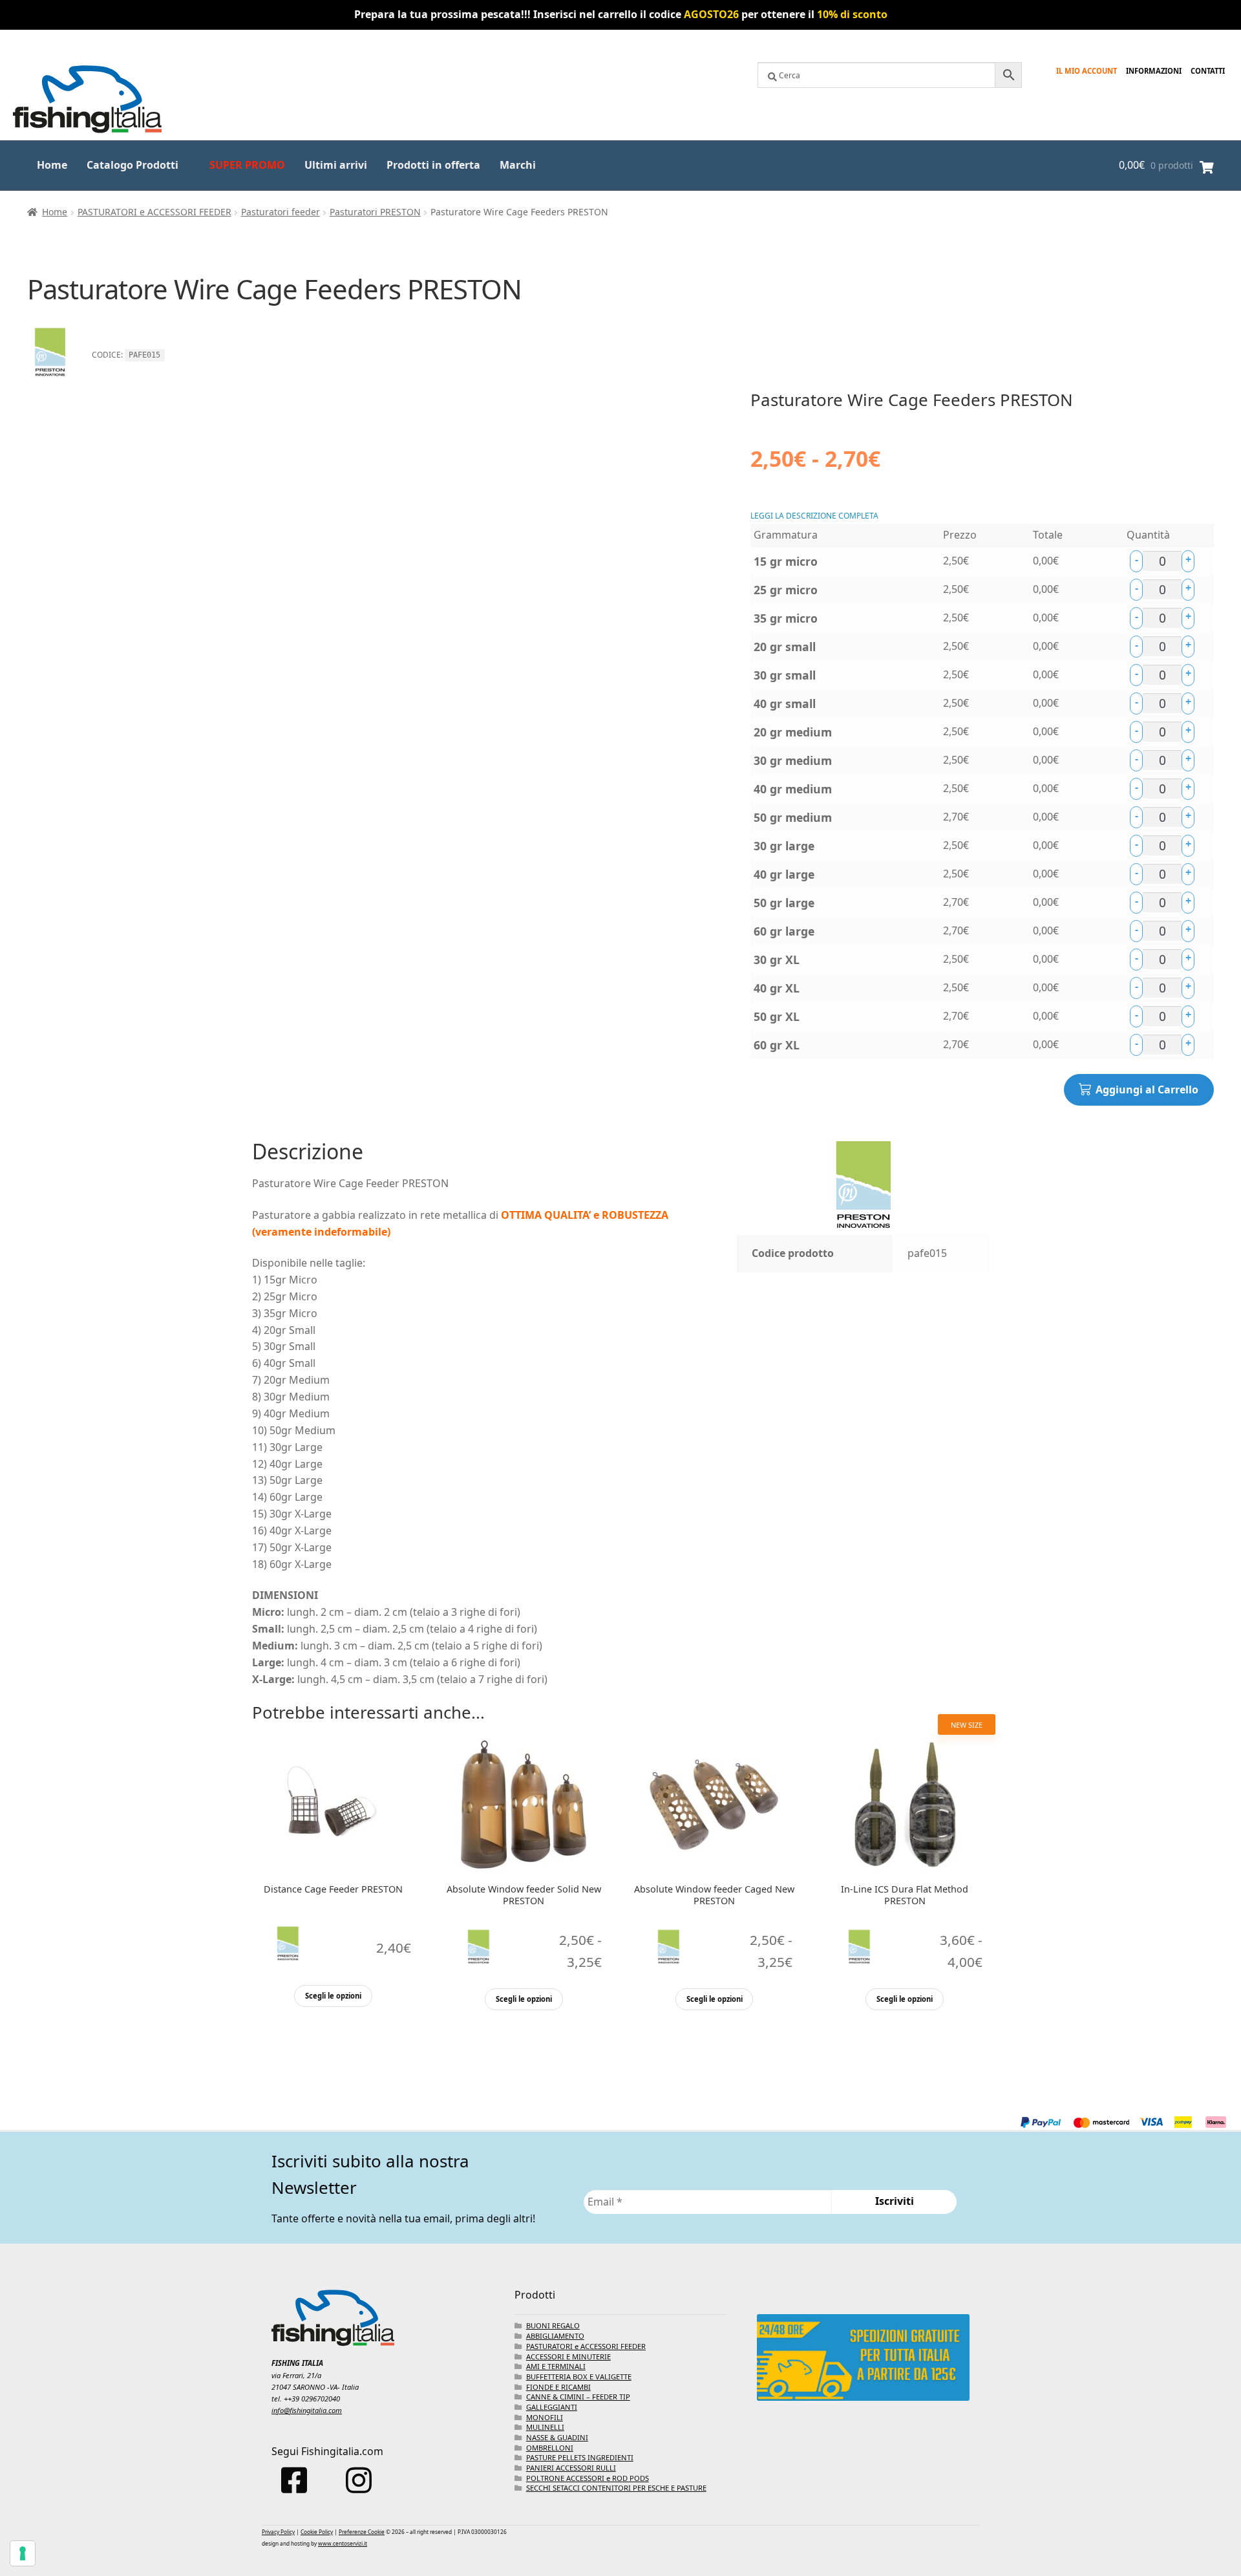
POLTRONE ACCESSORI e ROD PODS (588, 2478)
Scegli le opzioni (333, 1996)
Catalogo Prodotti (133, 165)
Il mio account (1087, 71)
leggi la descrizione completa (814, 516)
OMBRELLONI (550, 2448)
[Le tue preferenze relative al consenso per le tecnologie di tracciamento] (23, 2553)
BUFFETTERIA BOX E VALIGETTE (579, 2377)
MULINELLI (545, 2427)
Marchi (518, 165)
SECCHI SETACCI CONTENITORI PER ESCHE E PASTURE (616, 2488)
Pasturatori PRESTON (375, 212)
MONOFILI (545, 2417)
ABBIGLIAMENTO (555, 2336)
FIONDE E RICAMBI (558, 2387)
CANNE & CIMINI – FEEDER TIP (578, 2397)
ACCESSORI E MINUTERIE (568, 2356)
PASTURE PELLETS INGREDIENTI (580, 2457)
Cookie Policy (317, 2532)
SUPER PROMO (247, 165)
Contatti (1208, 71)
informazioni (1154, 71)
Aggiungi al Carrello (1147, 1089)
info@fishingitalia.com (307, 2410)
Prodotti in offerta (433, 165)
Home (52, 165)
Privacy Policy (278, 2532)
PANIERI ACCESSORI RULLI (571, 2468)
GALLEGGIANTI (552, 2407)
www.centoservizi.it (343, 2543)
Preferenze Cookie (362, 2532)
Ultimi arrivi (336, 165)
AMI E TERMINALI (556, 2366)
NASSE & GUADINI (557, 2437)
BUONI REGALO (553, 2325)
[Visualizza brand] (50, 381)
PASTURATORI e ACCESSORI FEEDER (154, 212)
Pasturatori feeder (281, 212)
